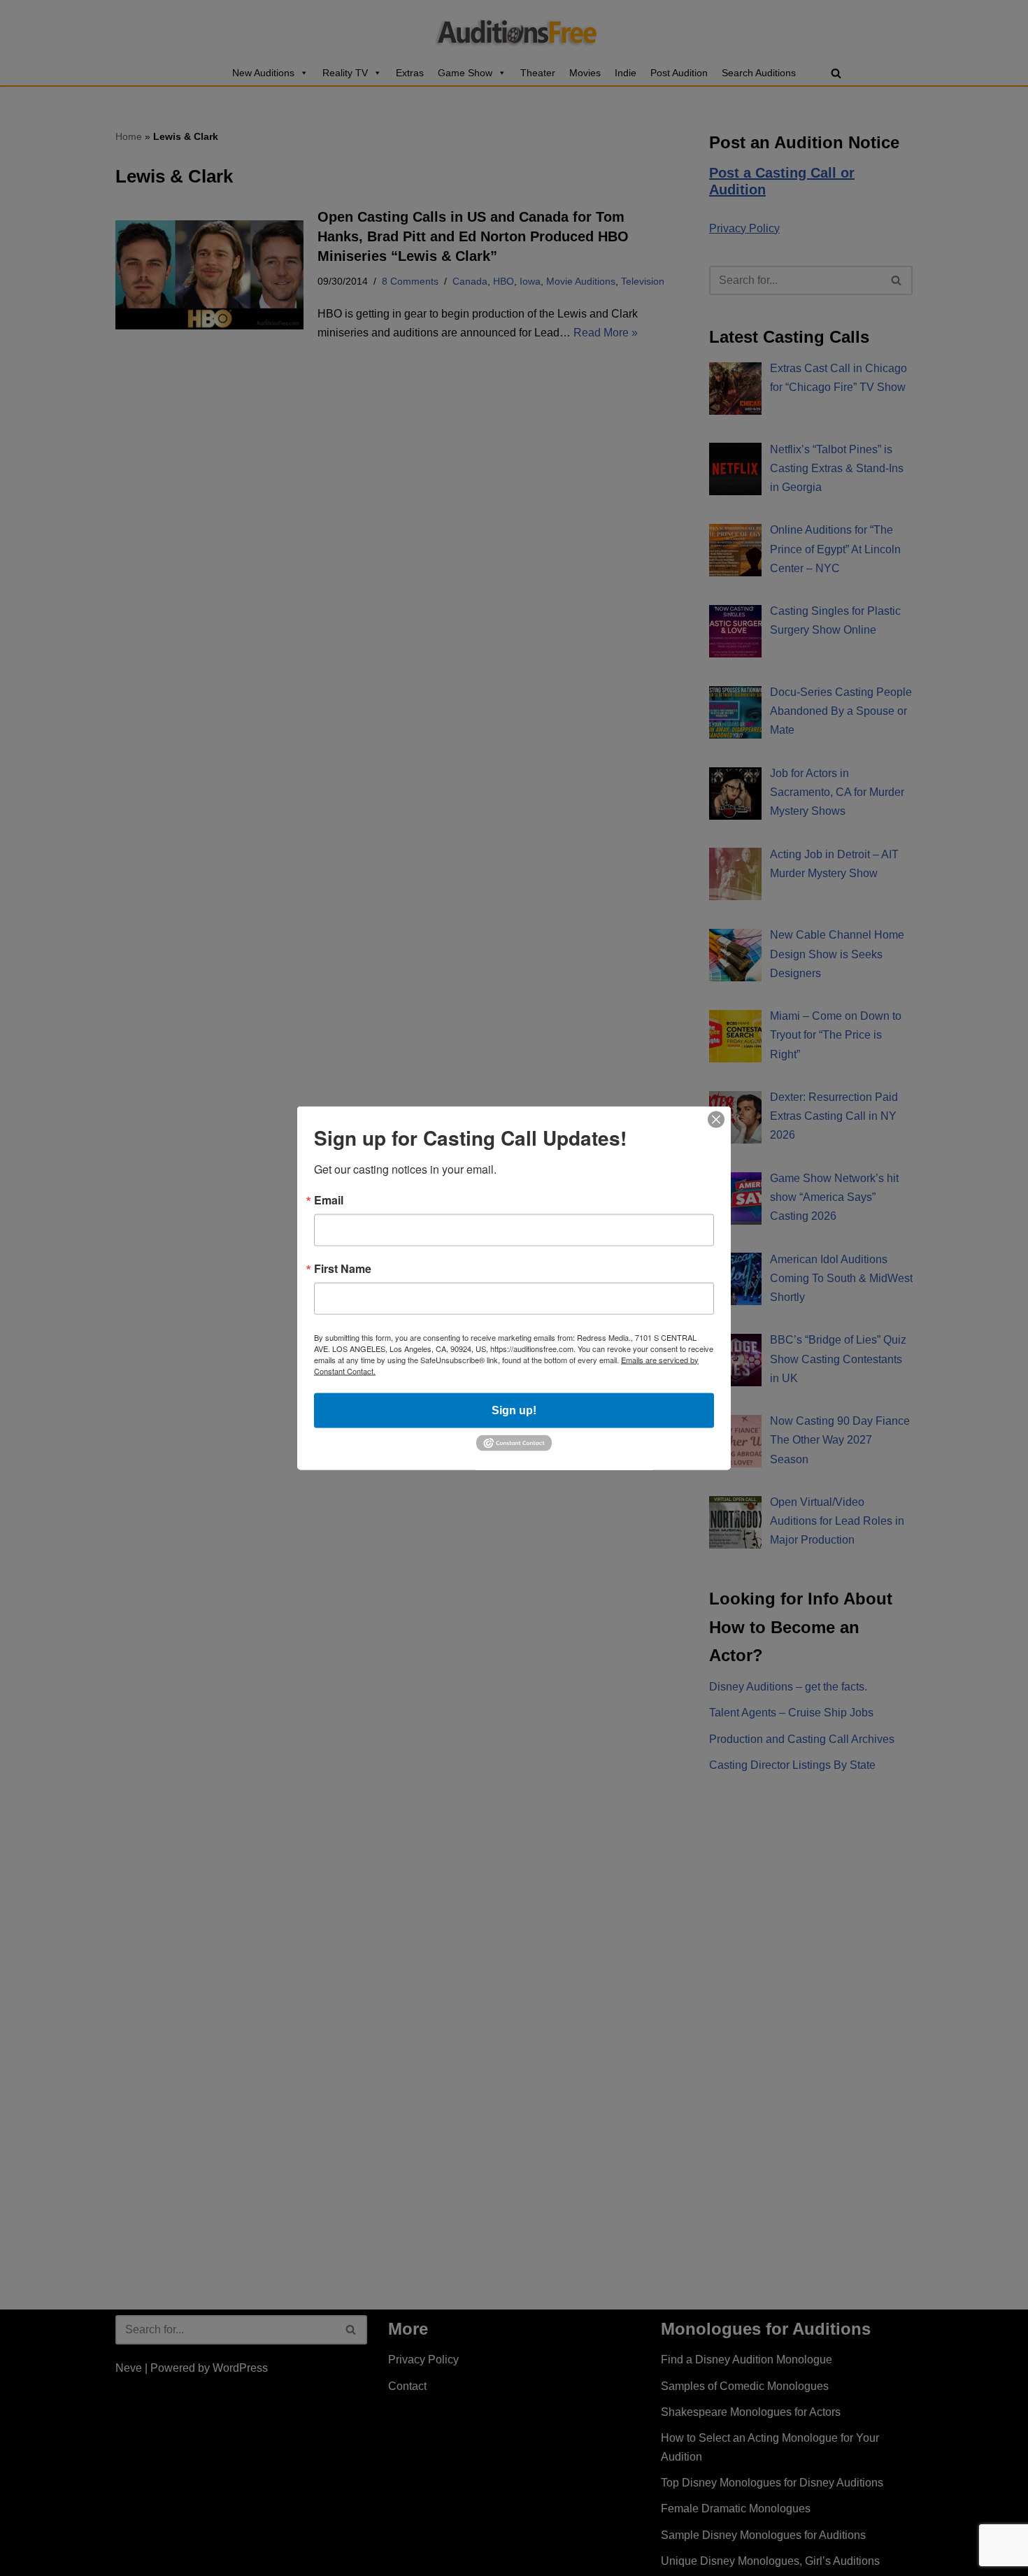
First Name (343, 1268)
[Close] (716, 1119)
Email (329, 1200)
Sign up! (514, 1410)
